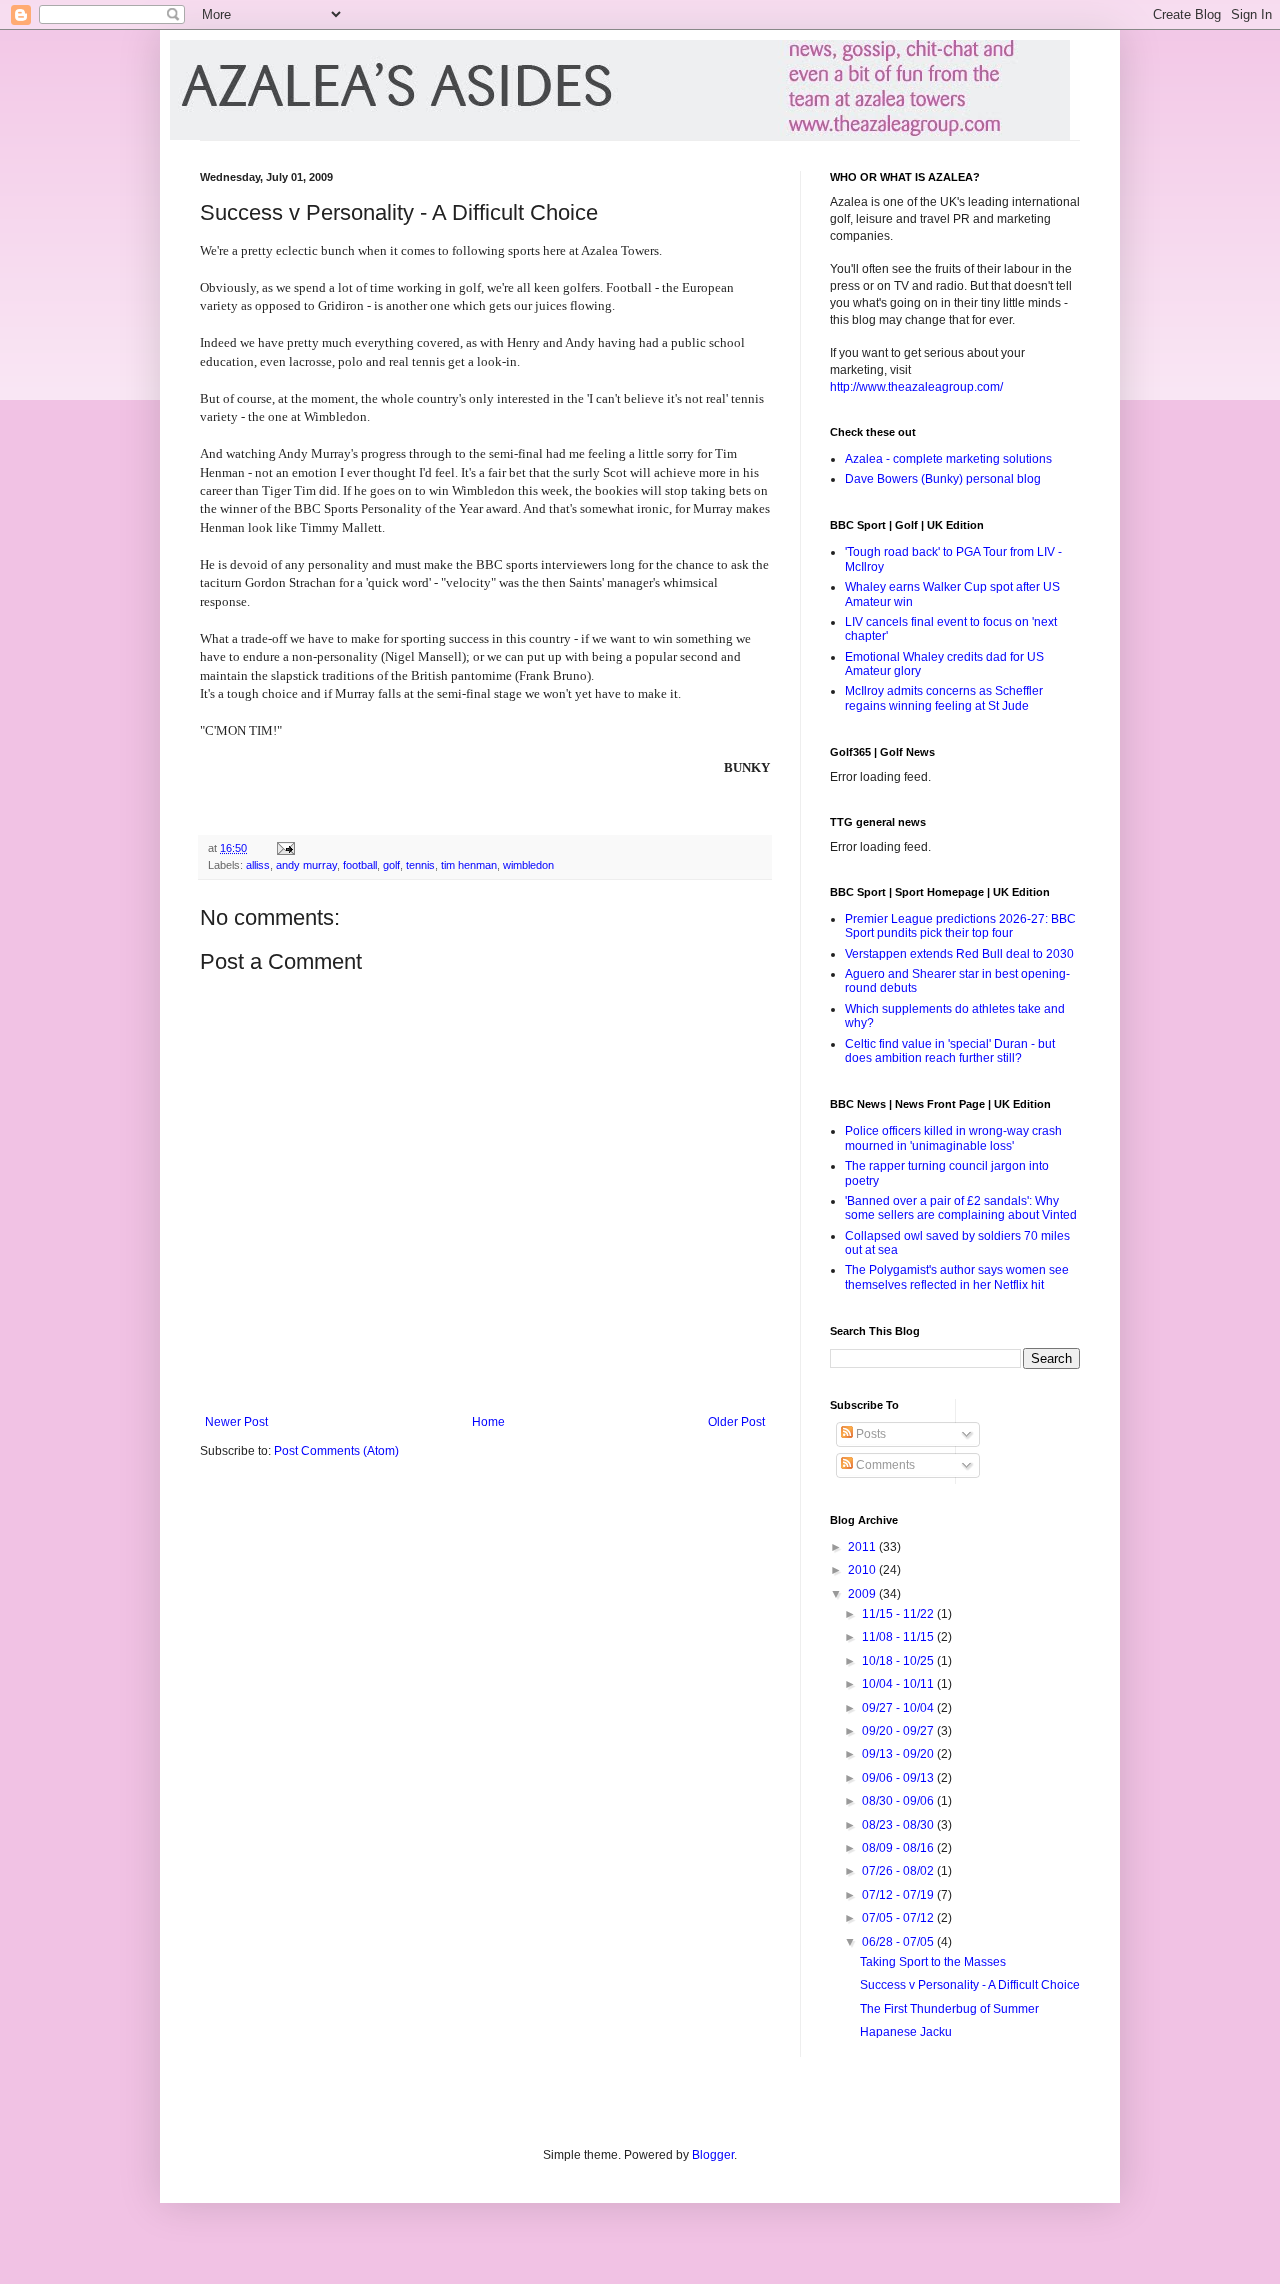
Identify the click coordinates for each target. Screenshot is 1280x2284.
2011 (863, 1547)
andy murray (306, 865)
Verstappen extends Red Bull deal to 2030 (959, 954)
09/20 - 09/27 (899, 1731)
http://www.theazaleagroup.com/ (916, 387)
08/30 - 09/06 (899, 1801)
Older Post (736, 1422)
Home (488, 1422)
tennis (420, 865)
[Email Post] (285, 848)
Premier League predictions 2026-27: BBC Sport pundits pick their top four (960, 926)
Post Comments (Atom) (336, 1451)
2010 (863, 1570)
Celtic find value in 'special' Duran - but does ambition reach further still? (950, 1051)
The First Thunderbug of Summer (949, 2009)
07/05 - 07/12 (899, 1918)
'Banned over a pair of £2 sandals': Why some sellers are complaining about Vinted (961, 1208)
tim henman (469, 865)
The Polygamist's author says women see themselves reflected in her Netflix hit (957, 1277)
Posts (869, 1434)
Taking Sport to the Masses (933, 1962)
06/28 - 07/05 (899, 1942)
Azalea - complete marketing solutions (948, 459)
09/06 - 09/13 (899, 1778)
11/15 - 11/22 (899, 1614)
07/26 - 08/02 (899, 1871)
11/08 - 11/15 (899, 1637)
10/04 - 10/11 (899, 1684)
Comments (884, 1465)
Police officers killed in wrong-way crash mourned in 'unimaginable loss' (953, 1138)
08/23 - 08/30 (899, 1825)
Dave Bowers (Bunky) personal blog (943, 479)
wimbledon (528, 865)
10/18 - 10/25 (899, 1661)
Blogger (713, 2155)
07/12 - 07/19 (899, 1895)
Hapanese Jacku (906, 2032)
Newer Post (236, 1422)
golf (391, 865)
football (360, 865)
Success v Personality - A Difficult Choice (970, 1985)
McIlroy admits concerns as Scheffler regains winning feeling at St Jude (944, 698)
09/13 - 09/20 (899, 1754)
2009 (863, 1594)
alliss (258, 865)
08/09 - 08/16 (899, 1848)
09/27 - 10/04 (899, 1708)
